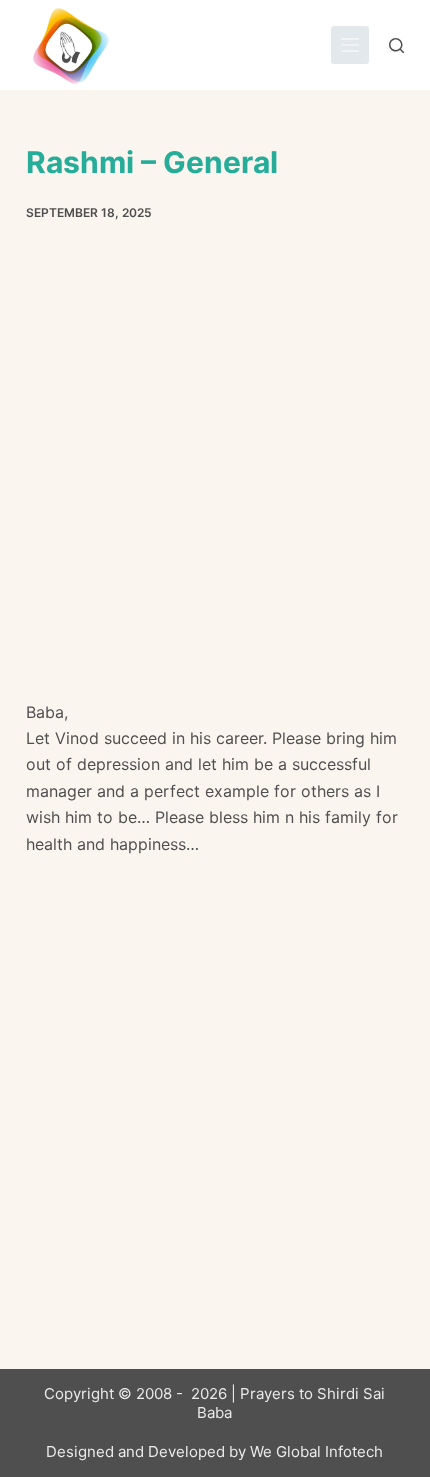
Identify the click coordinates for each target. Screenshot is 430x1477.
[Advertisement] (215, 476)
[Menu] (350, 45)
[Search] (396, 45)
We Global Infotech (316, 1451)
